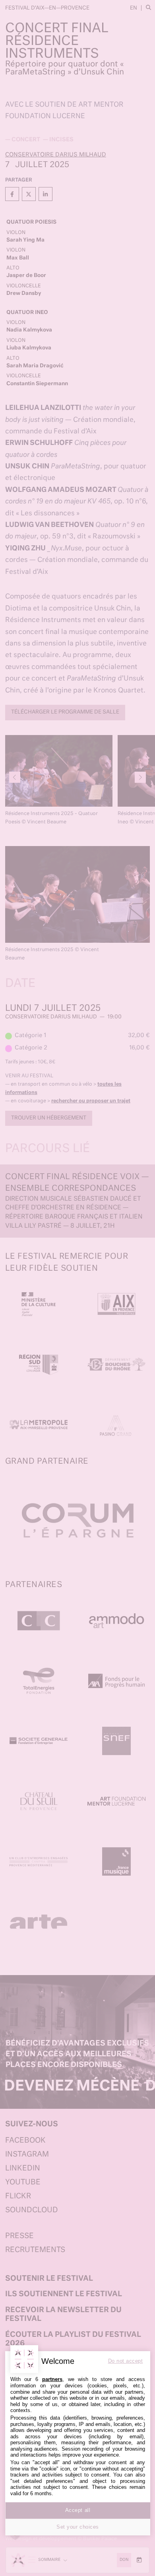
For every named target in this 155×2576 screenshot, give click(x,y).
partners (52, 2379)
